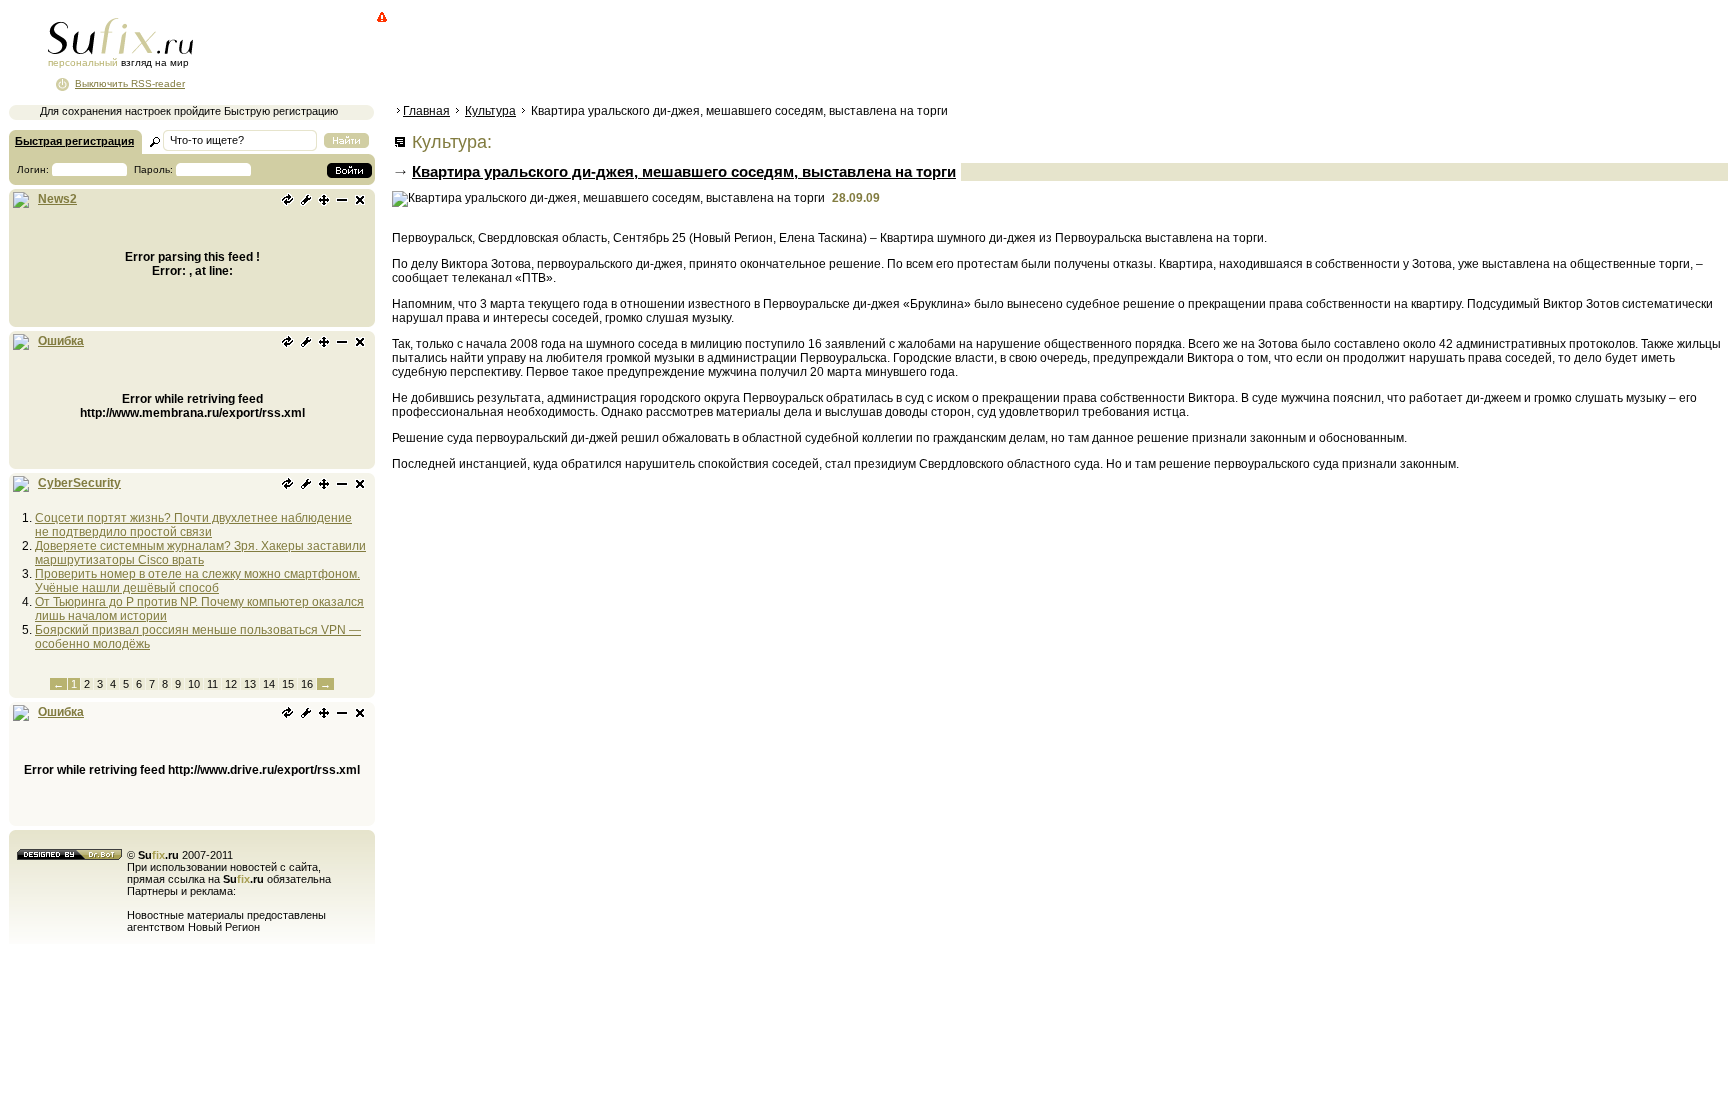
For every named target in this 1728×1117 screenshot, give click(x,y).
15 (288, 684)
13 (250, 684)
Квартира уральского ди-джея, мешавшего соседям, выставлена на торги (684, 171)
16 (307, 684)
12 (231, 684)
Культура (490, 111)
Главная (426, 111)
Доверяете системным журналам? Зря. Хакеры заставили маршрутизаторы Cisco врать (200, 553)
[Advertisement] (755, 55)
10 (194, 684)
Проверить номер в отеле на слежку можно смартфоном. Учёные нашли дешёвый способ (197, 581)
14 (269, 684)
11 (212, 684)
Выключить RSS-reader (130, 83)
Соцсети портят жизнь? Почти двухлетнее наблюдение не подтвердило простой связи (193, 525)
